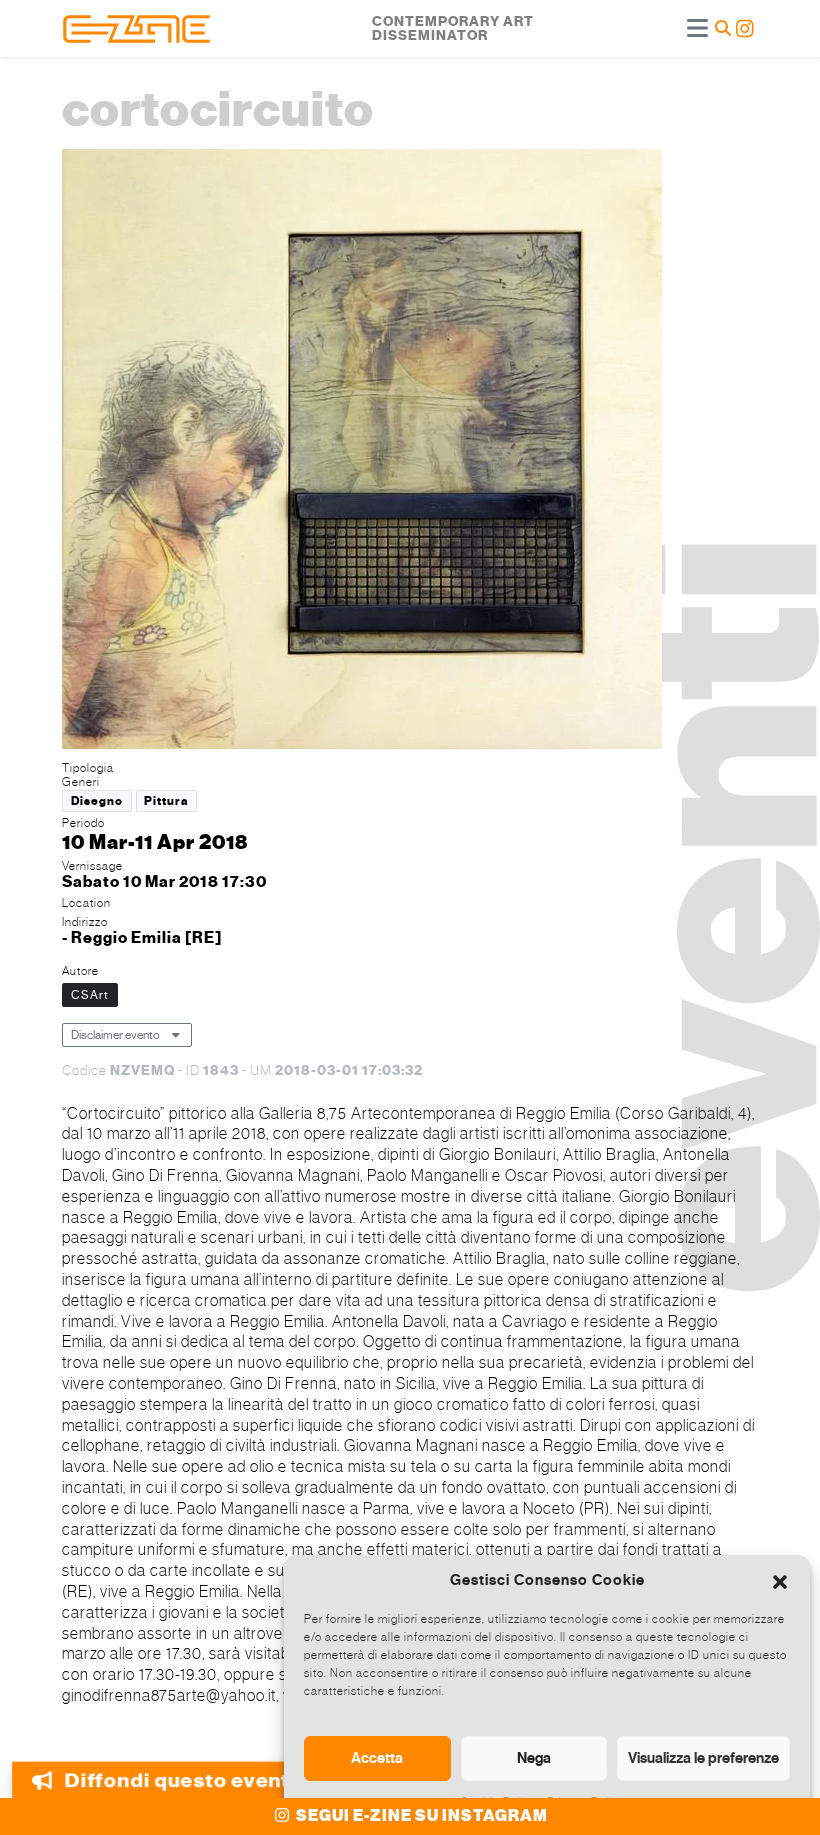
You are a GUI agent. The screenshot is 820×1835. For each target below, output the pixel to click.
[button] (780, 1580)
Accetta (377, 1758)
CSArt (90, 995)
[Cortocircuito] (362, 451)
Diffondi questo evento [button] (182, 1781)
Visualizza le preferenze (703, 1758)
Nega (534, 1758)
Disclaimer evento (115, 1035)
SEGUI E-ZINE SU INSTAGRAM (420, 1816)
